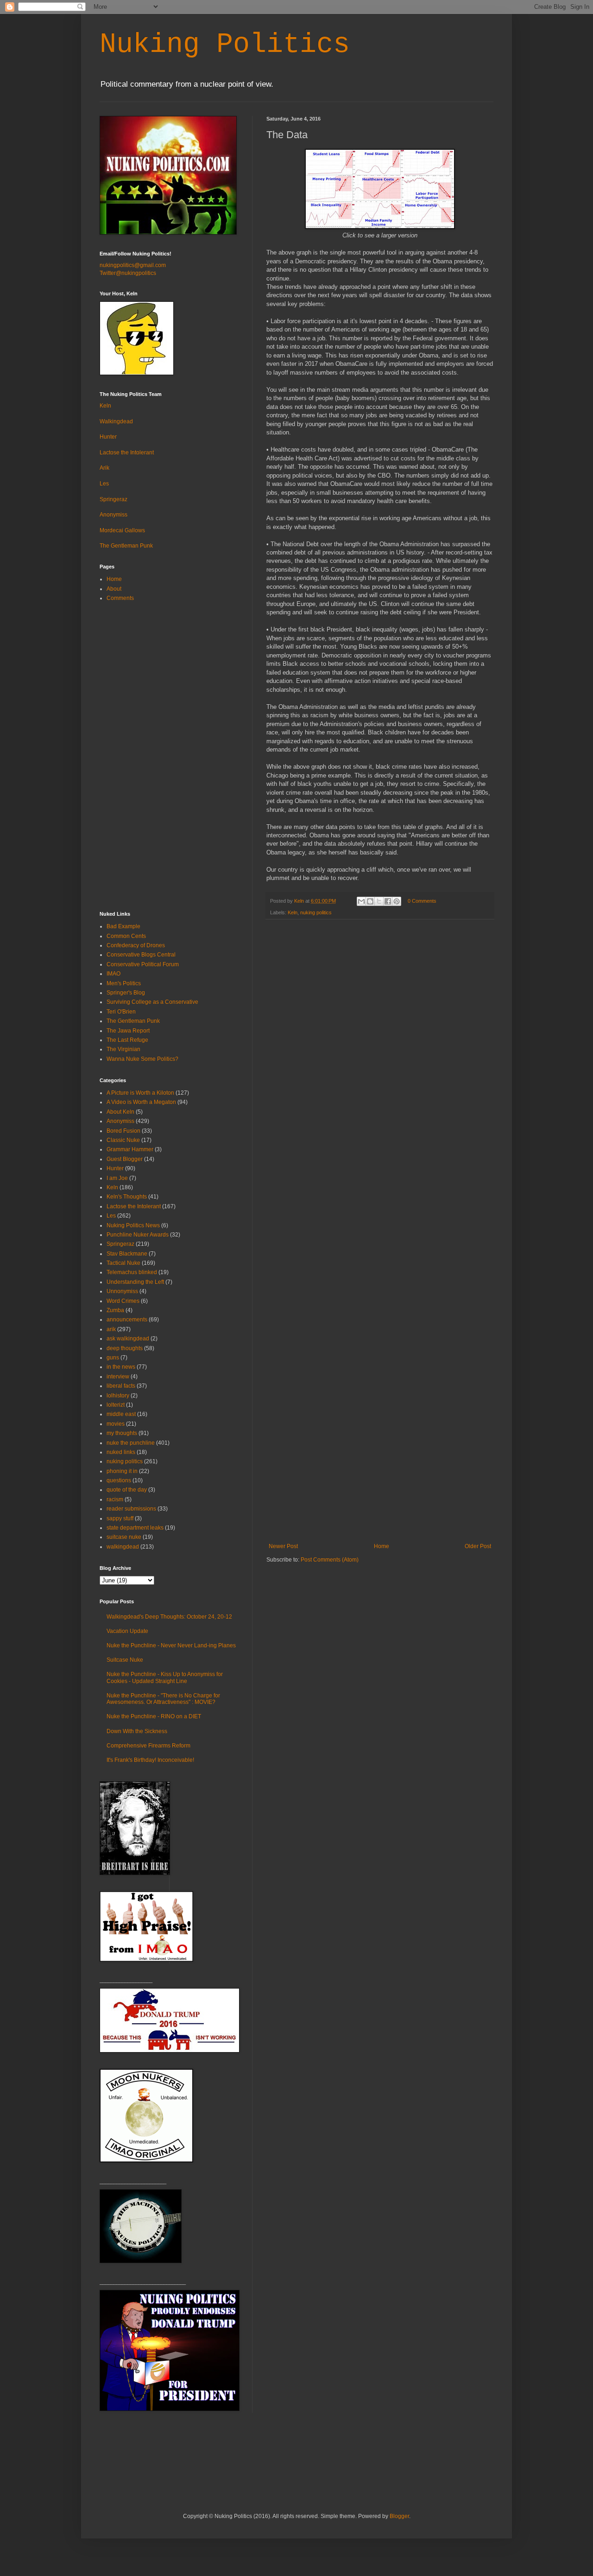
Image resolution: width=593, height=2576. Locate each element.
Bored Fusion (123, 1131)
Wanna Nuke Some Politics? (142, 1059)
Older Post (478, 1546)
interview (118, 1377)
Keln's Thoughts (127, 1197)
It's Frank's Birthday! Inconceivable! (150, 1760)
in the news (121, 1367)
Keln (293, 912)
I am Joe (117, 1178)
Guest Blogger (125, 1159)
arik (111, 1329)
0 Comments (422, 901)
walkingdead (123, 1547)
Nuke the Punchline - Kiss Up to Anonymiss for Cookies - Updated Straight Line (165, 1677)
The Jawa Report (128, 1031)
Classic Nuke (123, 1140)
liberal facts (121, 1386)
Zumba (115, 1310)
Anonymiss (114, 515)
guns (113, 1358)
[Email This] (361, 901)
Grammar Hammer (130, 1149)
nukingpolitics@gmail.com (133, 265)
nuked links (121, 1452)
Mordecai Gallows (122, 530)
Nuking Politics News (133, 1225)
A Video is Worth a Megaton (141, 1102)
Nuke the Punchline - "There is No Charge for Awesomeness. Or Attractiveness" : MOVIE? (163, 1699)
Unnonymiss (122, 1291)
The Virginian (123, 1049)
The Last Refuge (127, 1040)
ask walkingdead (128, 1339)
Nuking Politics (225, 45)
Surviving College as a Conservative (152, 1002)
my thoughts (122, 1433)
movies (116, 1424)
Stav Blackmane (127, 1254)
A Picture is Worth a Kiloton (140, 1093)
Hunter (108, 437)
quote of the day (127, 1490)
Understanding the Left (135, 1282)
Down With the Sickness (137, 1731)
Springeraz (114, 499)
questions (119, 1480)
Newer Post (283, 1546)
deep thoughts (125, 1348)
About (114, 589)
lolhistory (118, 1396)
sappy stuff (120, 1518)
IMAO (114, 974)
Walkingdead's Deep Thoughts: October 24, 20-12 (169, 1617)
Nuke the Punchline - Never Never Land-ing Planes (171, 1645)
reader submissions (131, 1509)
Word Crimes (123, 1301)
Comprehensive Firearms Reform (148, 1746)
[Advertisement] (380, 1473)
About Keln (120, 1112)
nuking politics (316, 912)
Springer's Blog (126, 993)
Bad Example (123, 926)
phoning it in (122, 1471)
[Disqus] (380, 1047)
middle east (121, 1414)
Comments (120, 598)
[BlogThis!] (370, 901)
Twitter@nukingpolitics (128, 273)
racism (115, 1499)
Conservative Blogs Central (141, 955)
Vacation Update (127, 1631)
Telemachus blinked (132, 1272)
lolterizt (116, 1405)
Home (382, 1546)
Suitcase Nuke (125, 1660)
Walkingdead (116, 421)
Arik (104, 468)
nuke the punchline (131, 1443)
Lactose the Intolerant (127, 453)
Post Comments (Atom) (330, 1560)
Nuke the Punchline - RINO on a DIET (154, 1716)
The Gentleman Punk (126, 546)
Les (104, 484)
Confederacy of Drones (136, 945)
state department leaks (135, 1528)
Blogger (399, 2516)
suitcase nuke (124, 1537)
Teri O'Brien (121, 1012)
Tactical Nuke (123, 1263)
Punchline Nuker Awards (138, 1235)
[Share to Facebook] (388, 901)
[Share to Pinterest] (397, 901)
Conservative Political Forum (143, 964)
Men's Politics (124, 983)
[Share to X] (379, 901)
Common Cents (126, 936)
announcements (127, 1320)
